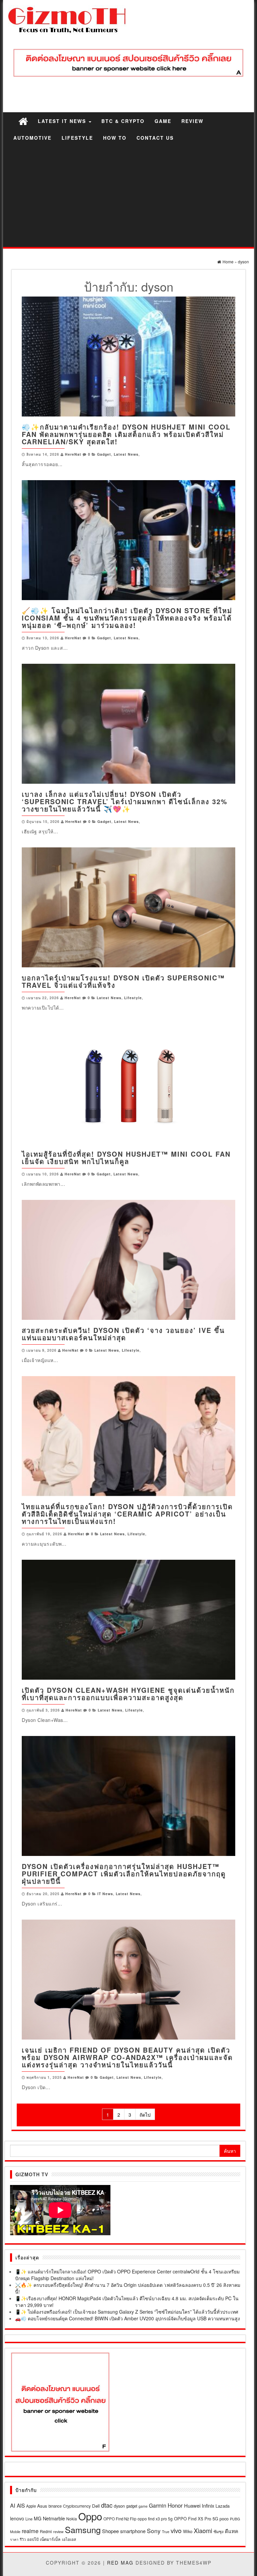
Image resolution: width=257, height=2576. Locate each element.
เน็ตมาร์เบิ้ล (50, 2539)
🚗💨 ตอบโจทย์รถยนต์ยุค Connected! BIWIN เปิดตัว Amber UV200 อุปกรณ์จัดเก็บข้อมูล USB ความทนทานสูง (127, 2318)
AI (13, 2505)
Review (192, 121)
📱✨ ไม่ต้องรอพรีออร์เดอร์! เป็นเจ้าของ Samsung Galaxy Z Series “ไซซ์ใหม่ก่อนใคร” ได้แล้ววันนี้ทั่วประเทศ (127, 2312)
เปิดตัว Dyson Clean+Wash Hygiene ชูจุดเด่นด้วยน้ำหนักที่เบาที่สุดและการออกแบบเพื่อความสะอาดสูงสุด (128, 1694)
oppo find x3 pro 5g (155, 2519)
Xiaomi (203, 2530)
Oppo (90, 2516)
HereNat (73, 454)
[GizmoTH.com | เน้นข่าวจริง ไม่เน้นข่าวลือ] (23, 121)
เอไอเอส (69, 2539)
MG (38, 2518)
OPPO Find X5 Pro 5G (196, 2519)
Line (29, 2519)
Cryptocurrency (77, 2506)
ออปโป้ (33, 2539)
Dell (96, 2506)
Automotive (32, 138)
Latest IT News (63, 121)
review (58, 2531)
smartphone (133, 2531)
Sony (154, 2531)
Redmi (46, 2531)
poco (224, 2519)
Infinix (208, 2505)
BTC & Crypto (123, 121)
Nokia (72, 2519)
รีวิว (23, 2539)
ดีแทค (232, 2531)
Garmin (158, 2505)
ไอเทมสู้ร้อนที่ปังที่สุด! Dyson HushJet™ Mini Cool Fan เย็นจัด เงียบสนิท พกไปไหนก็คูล (126, 1157)
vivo (176, 2530)
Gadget (104, 454)
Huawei (192, 2505)
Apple (31, 2506)
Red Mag (120, 2563)
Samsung (83, 2529)
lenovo (17, 2518)
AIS (21, 2505)
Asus (42, 2506)
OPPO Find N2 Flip (120, 2519)
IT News (105, 1894)
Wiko (188, 2531)
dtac (107, 2505)
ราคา (14, 2539)
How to (115, 138)
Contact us (155, 138)
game (143, 2506)
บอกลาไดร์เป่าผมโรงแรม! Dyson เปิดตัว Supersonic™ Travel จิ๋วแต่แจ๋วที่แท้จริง (123, 981)
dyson (119, 2506)
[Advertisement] (128, 197)
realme (30, 2531)
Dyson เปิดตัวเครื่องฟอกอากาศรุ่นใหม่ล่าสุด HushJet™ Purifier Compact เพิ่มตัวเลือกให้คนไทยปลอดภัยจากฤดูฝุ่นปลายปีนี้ (124, 1874)
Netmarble (54, 2518)
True (166, 2532)
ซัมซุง (219, 2531)
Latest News (126, 454)
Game (163, 121)
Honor (175, 2505)
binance (55, 2506)
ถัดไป (145, 2115)
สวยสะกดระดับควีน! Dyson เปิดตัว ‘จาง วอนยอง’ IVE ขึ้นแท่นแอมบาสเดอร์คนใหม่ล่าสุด (123, 1334)
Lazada (223, 2506)
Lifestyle (77, 138)
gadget (132, 2506)
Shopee (110, 2531)
